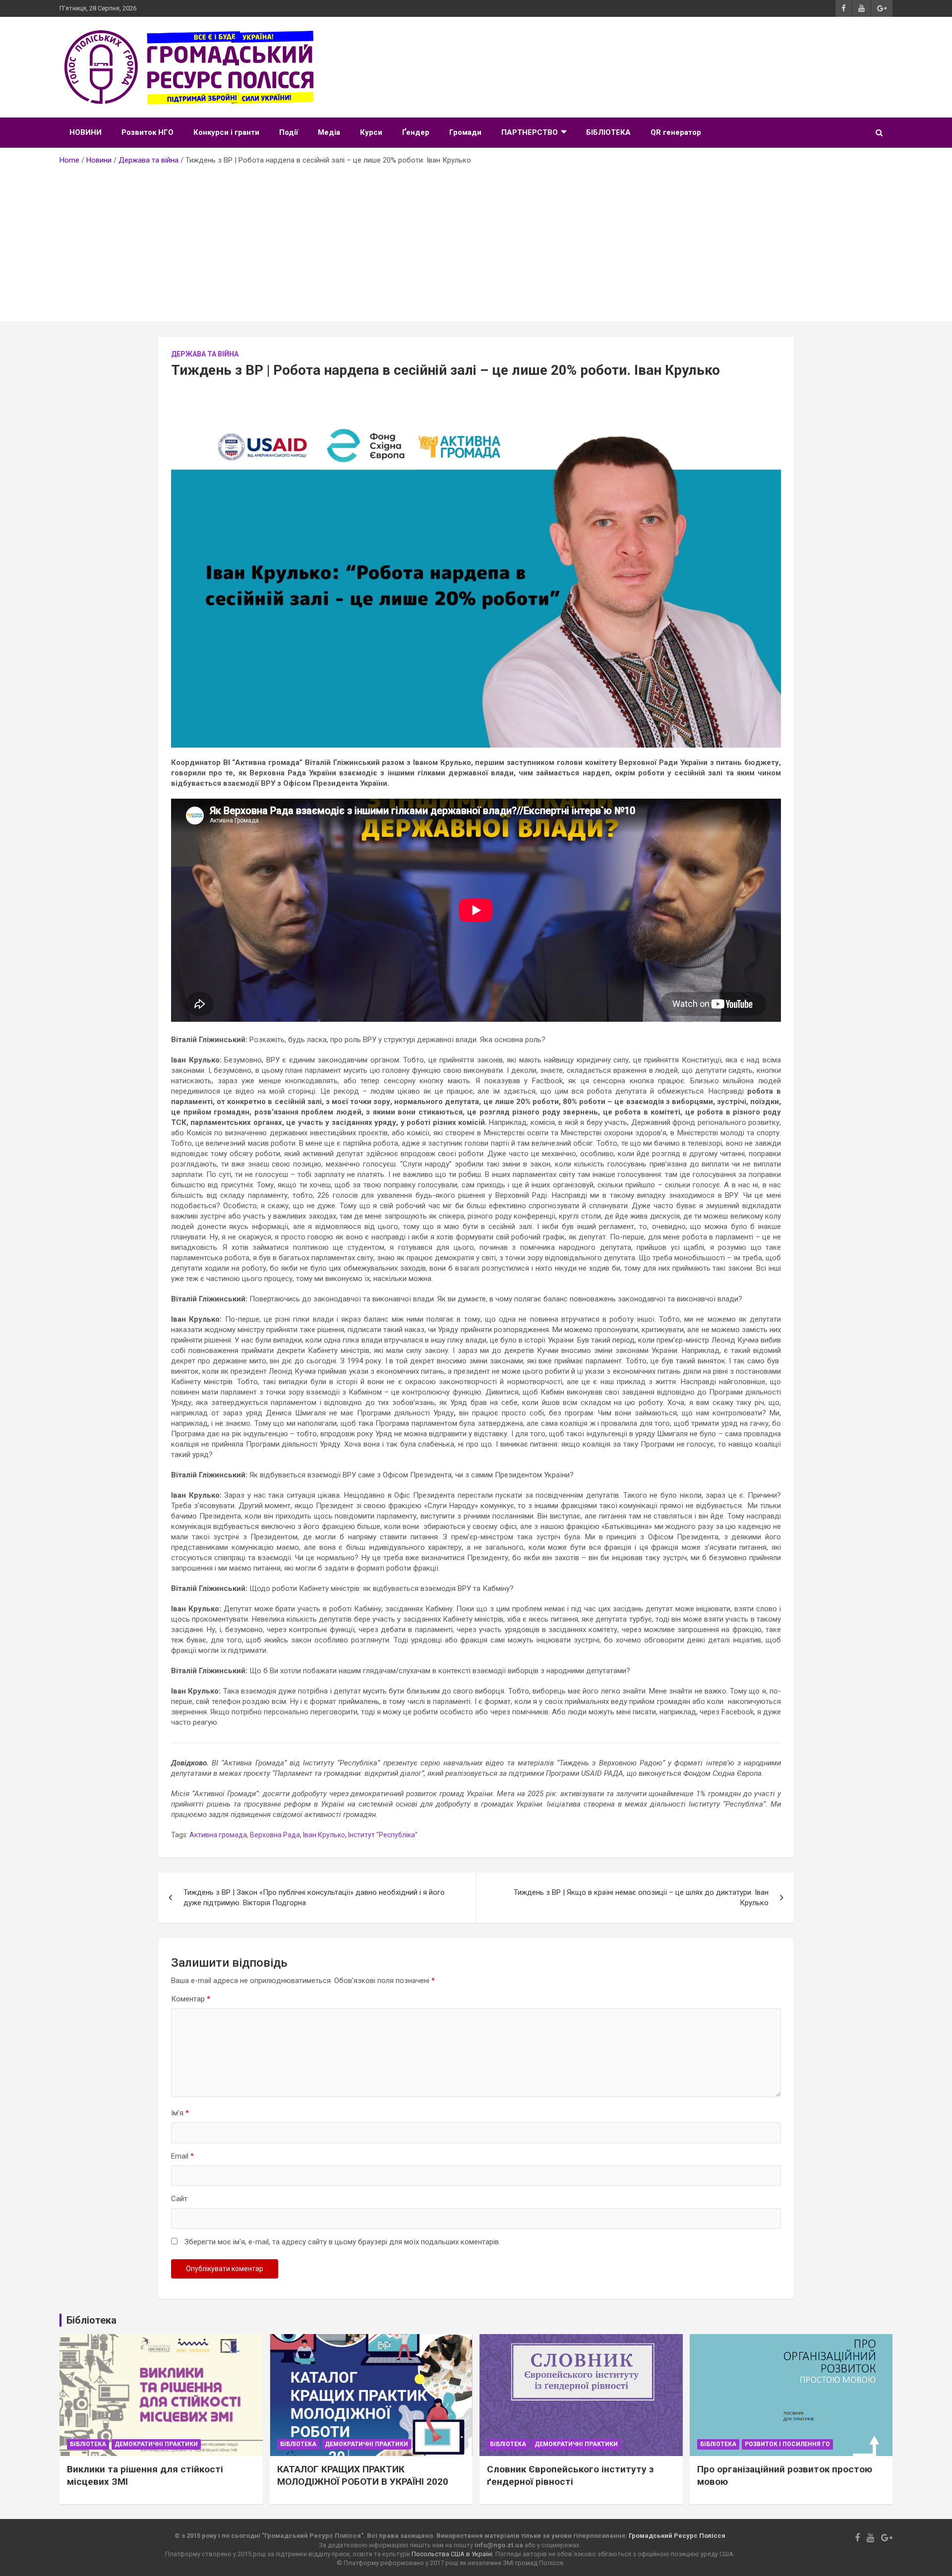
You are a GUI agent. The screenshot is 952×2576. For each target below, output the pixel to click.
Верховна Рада (275, 1835)
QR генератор (676, 132)
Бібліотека (88, 2444)
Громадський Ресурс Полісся (677, 2536)
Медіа (329, 132)
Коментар (191, 1999)
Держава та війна (205, 354)
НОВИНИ (86, 132)
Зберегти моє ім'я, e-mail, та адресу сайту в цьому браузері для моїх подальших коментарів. (342, 2242)
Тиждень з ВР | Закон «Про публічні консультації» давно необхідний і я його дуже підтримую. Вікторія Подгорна (314, 1898)
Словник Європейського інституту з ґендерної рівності (570, 2475)
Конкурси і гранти (226, 132)
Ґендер (416, 132)
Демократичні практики (156, 2444)
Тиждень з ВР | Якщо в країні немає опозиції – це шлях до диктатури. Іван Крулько (641, 1898)
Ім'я (180, 2113)
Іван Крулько (324, 1835)
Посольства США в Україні (452, 2554)
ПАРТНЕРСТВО (530, 132)
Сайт (179, 2199)
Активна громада (218, 1835)
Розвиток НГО (148, 132)
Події (289, 132)
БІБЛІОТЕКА (608, 132)
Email (182, 2156)
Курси (371, 132)
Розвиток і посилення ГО (787, 2444)
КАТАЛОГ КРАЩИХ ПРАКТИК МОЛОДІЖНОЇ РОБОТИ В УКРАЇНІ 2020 (363, 2475)
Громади (465, 132)
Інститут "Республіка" (383, 1835)
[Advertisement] (476, 240)
